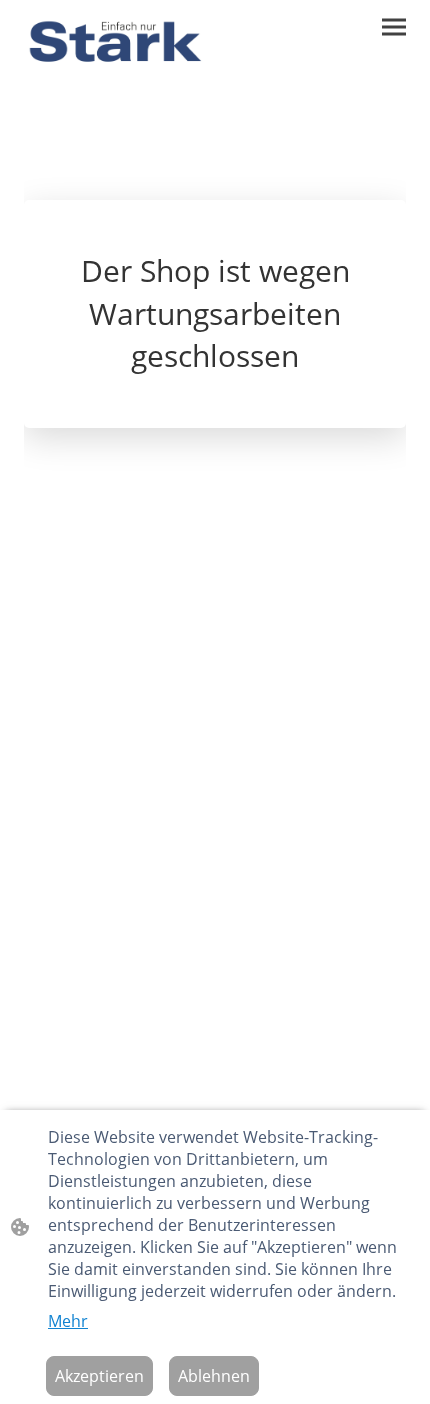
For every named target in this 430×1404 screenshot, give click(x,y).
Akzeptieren (99, 1376)
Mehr (68, 1321)
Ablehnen (214, 1376)
